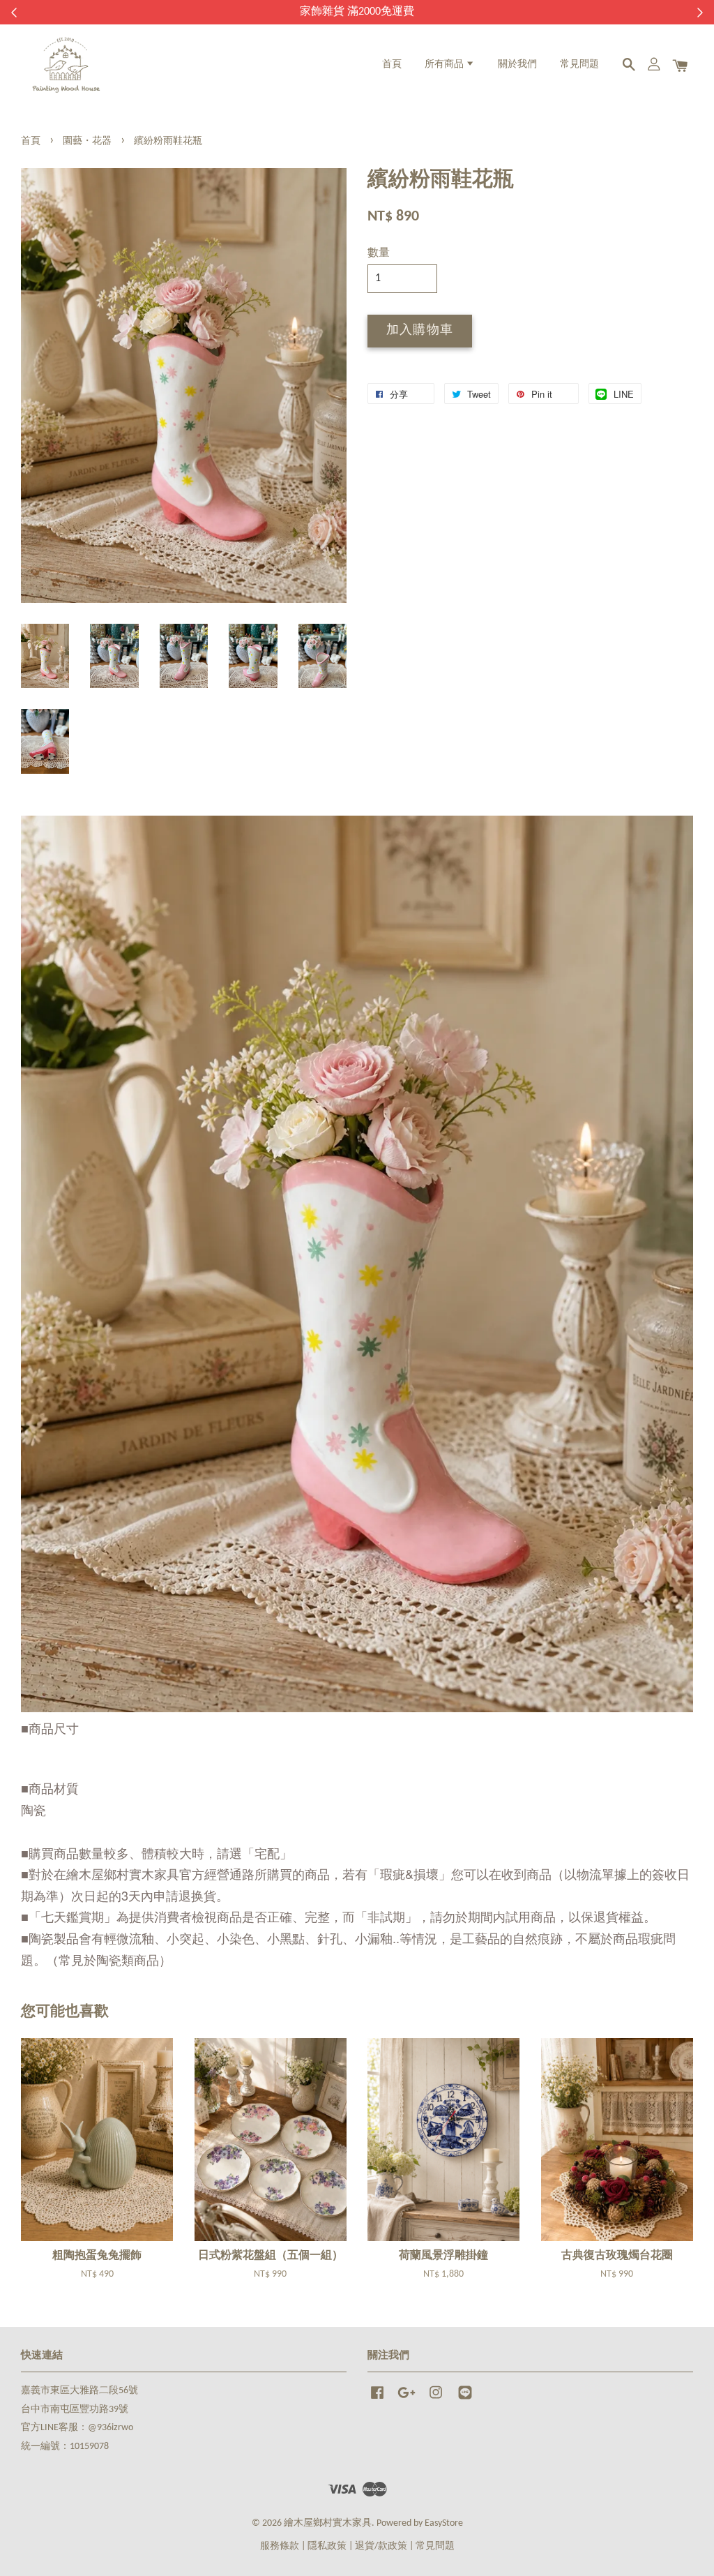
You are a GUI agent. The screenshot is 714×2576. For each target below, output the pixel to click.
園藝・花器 (87, 141)
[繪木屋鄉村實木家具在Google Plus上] (407, 2400)
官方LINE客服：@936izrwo (77, 2428)
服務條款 (280, 2546)
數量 (379, 253)
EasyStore (444, 2523)
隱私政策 (327, 2546)
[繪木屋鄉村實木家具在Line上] (465, 2400)
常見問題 (579, 65)
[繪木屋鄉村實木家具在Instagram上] (436, 2400)
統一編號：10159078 (65, 2447)
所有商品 (445, 65)
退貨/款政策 (381, 2546)
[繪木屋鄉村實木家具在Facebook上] (377, 2400)
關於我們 (517, 65)
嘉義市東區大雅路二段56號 (79, 2391)
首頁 (392, 65)
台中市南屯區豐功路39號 (75, 2410)
